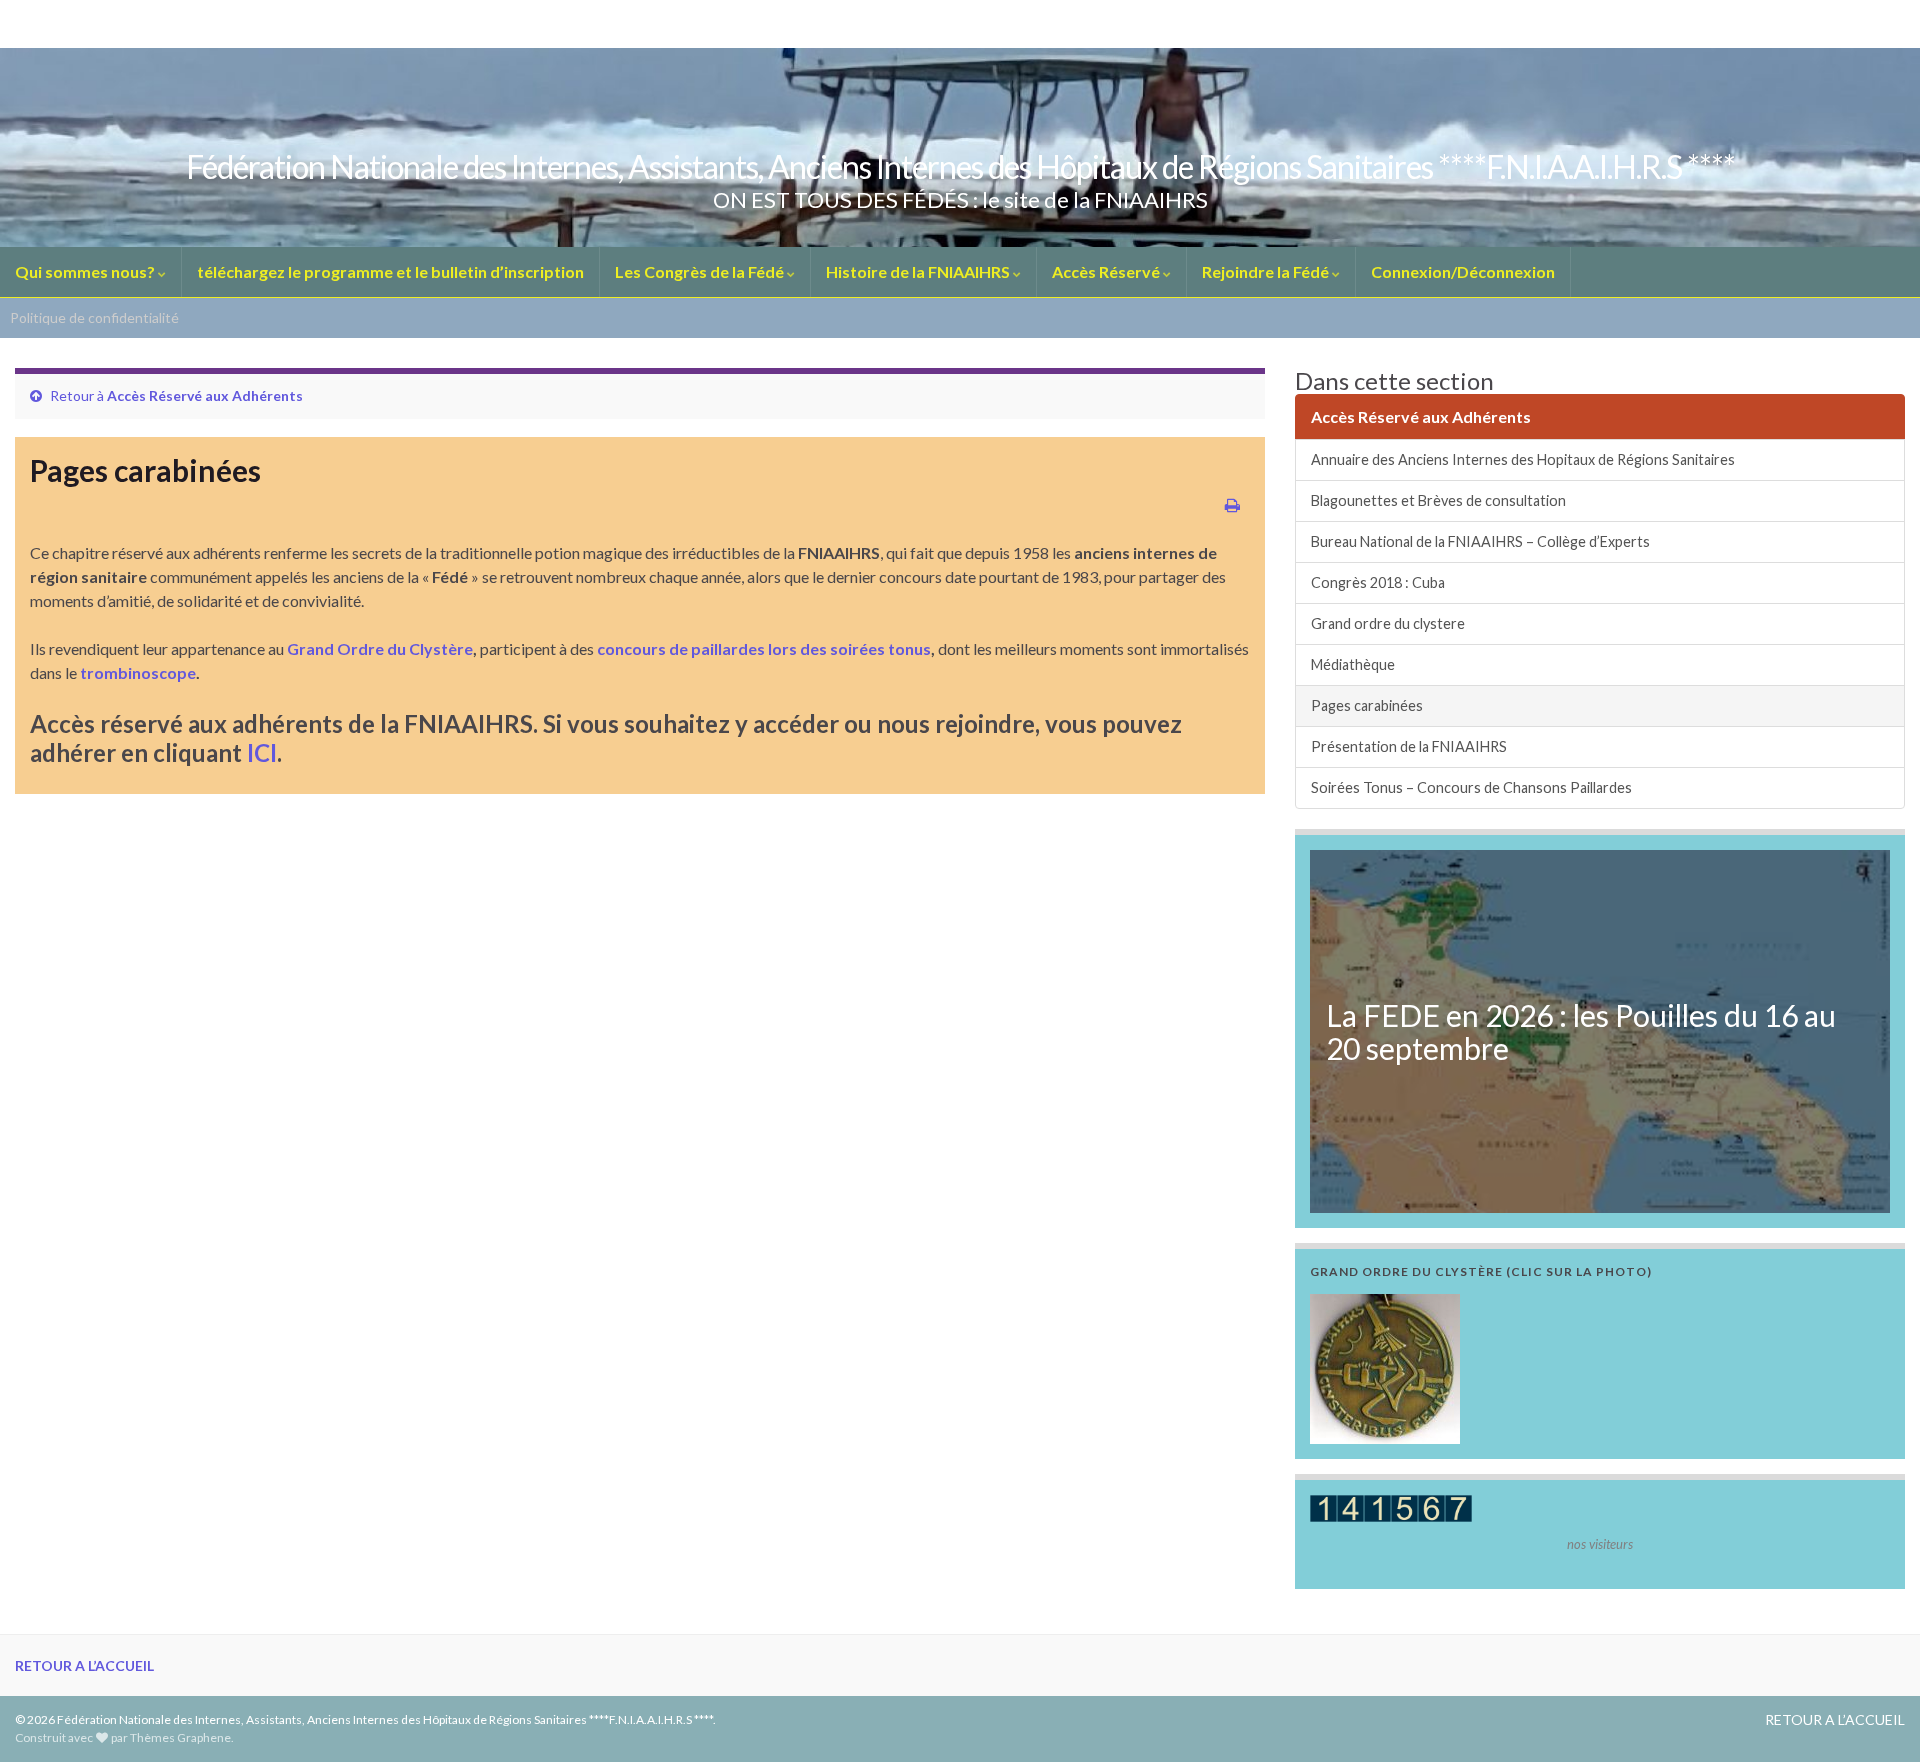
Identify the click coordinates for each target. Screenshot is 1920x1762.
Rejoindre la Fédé (1267, 271)
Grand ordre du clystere (1388, 623)
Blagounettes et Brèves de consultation (1438, 500)
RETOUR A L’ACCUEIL (84, 1665)
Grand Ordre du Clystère (380, 648)
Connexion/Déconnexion (1463, 271)
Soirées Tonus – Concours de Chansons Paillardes (1471, 787)
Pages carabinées (1367, 705)
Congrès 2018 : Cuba (1378, 582)
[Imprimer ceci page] (1232, 504)
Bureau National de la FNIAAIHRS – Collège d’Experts (1480, 541)
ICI (262, 752)
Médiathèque (1353, 664)
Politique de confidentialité (94, 317)
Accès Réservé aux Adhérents (205, 395)
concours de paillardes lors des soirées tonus (762, 648)
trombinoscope (136, 672)
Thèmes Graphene (180, 1737)
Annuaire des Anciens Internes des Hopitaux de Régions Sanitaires (1523, 459)
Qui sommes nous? (86, 271)
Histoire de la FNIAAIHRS (919, 271)
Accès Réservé (1107, 271)
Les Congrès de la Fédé (701, 271)
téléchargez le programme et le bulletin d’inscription (390, 271)
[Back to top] (1875, 1717)
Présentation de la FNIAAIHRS (1409, 746)
